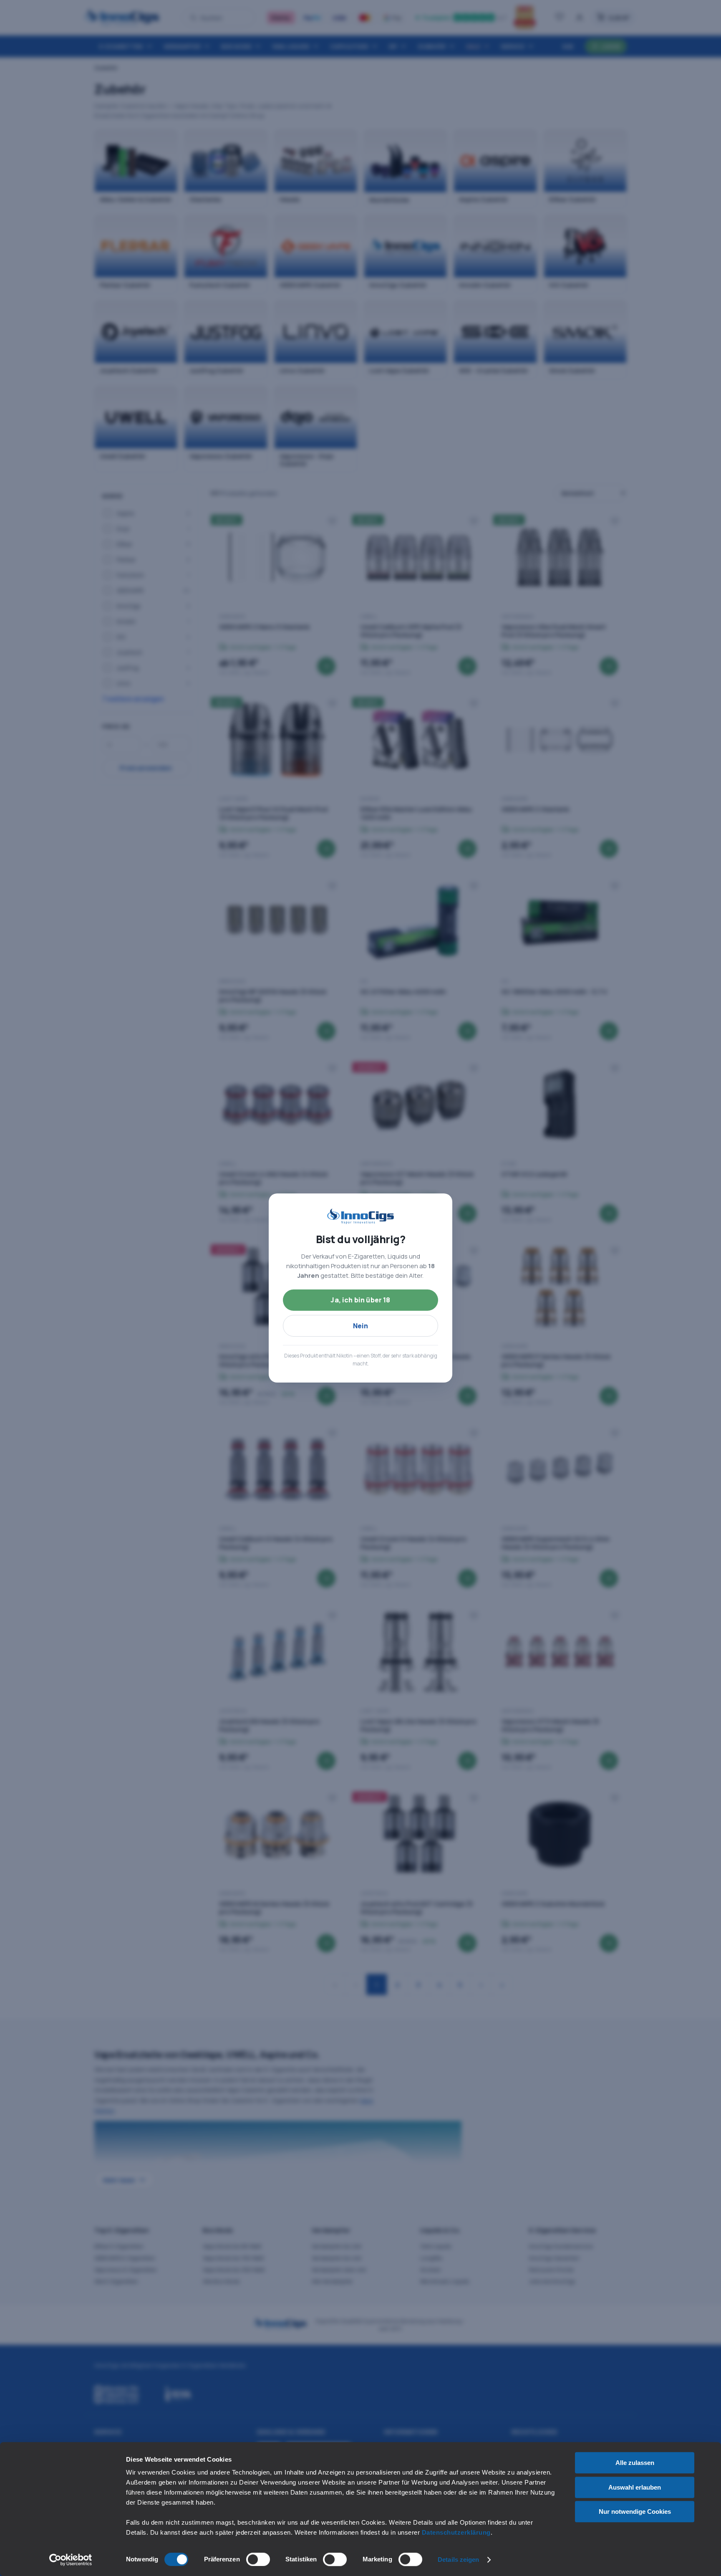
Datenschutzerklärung (456, 2532)
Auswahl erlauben (635, 2487)
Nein (361, 1326)
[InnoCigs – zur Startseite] (360, 1216)
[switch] (258, 2559)
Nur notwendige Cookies (635, 2512)
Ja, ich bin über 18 (360, 1300)
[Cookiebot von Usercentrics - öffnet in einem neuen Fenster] (71, 2560)
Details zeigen (458, 2560)
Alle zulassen (635, 2463)
